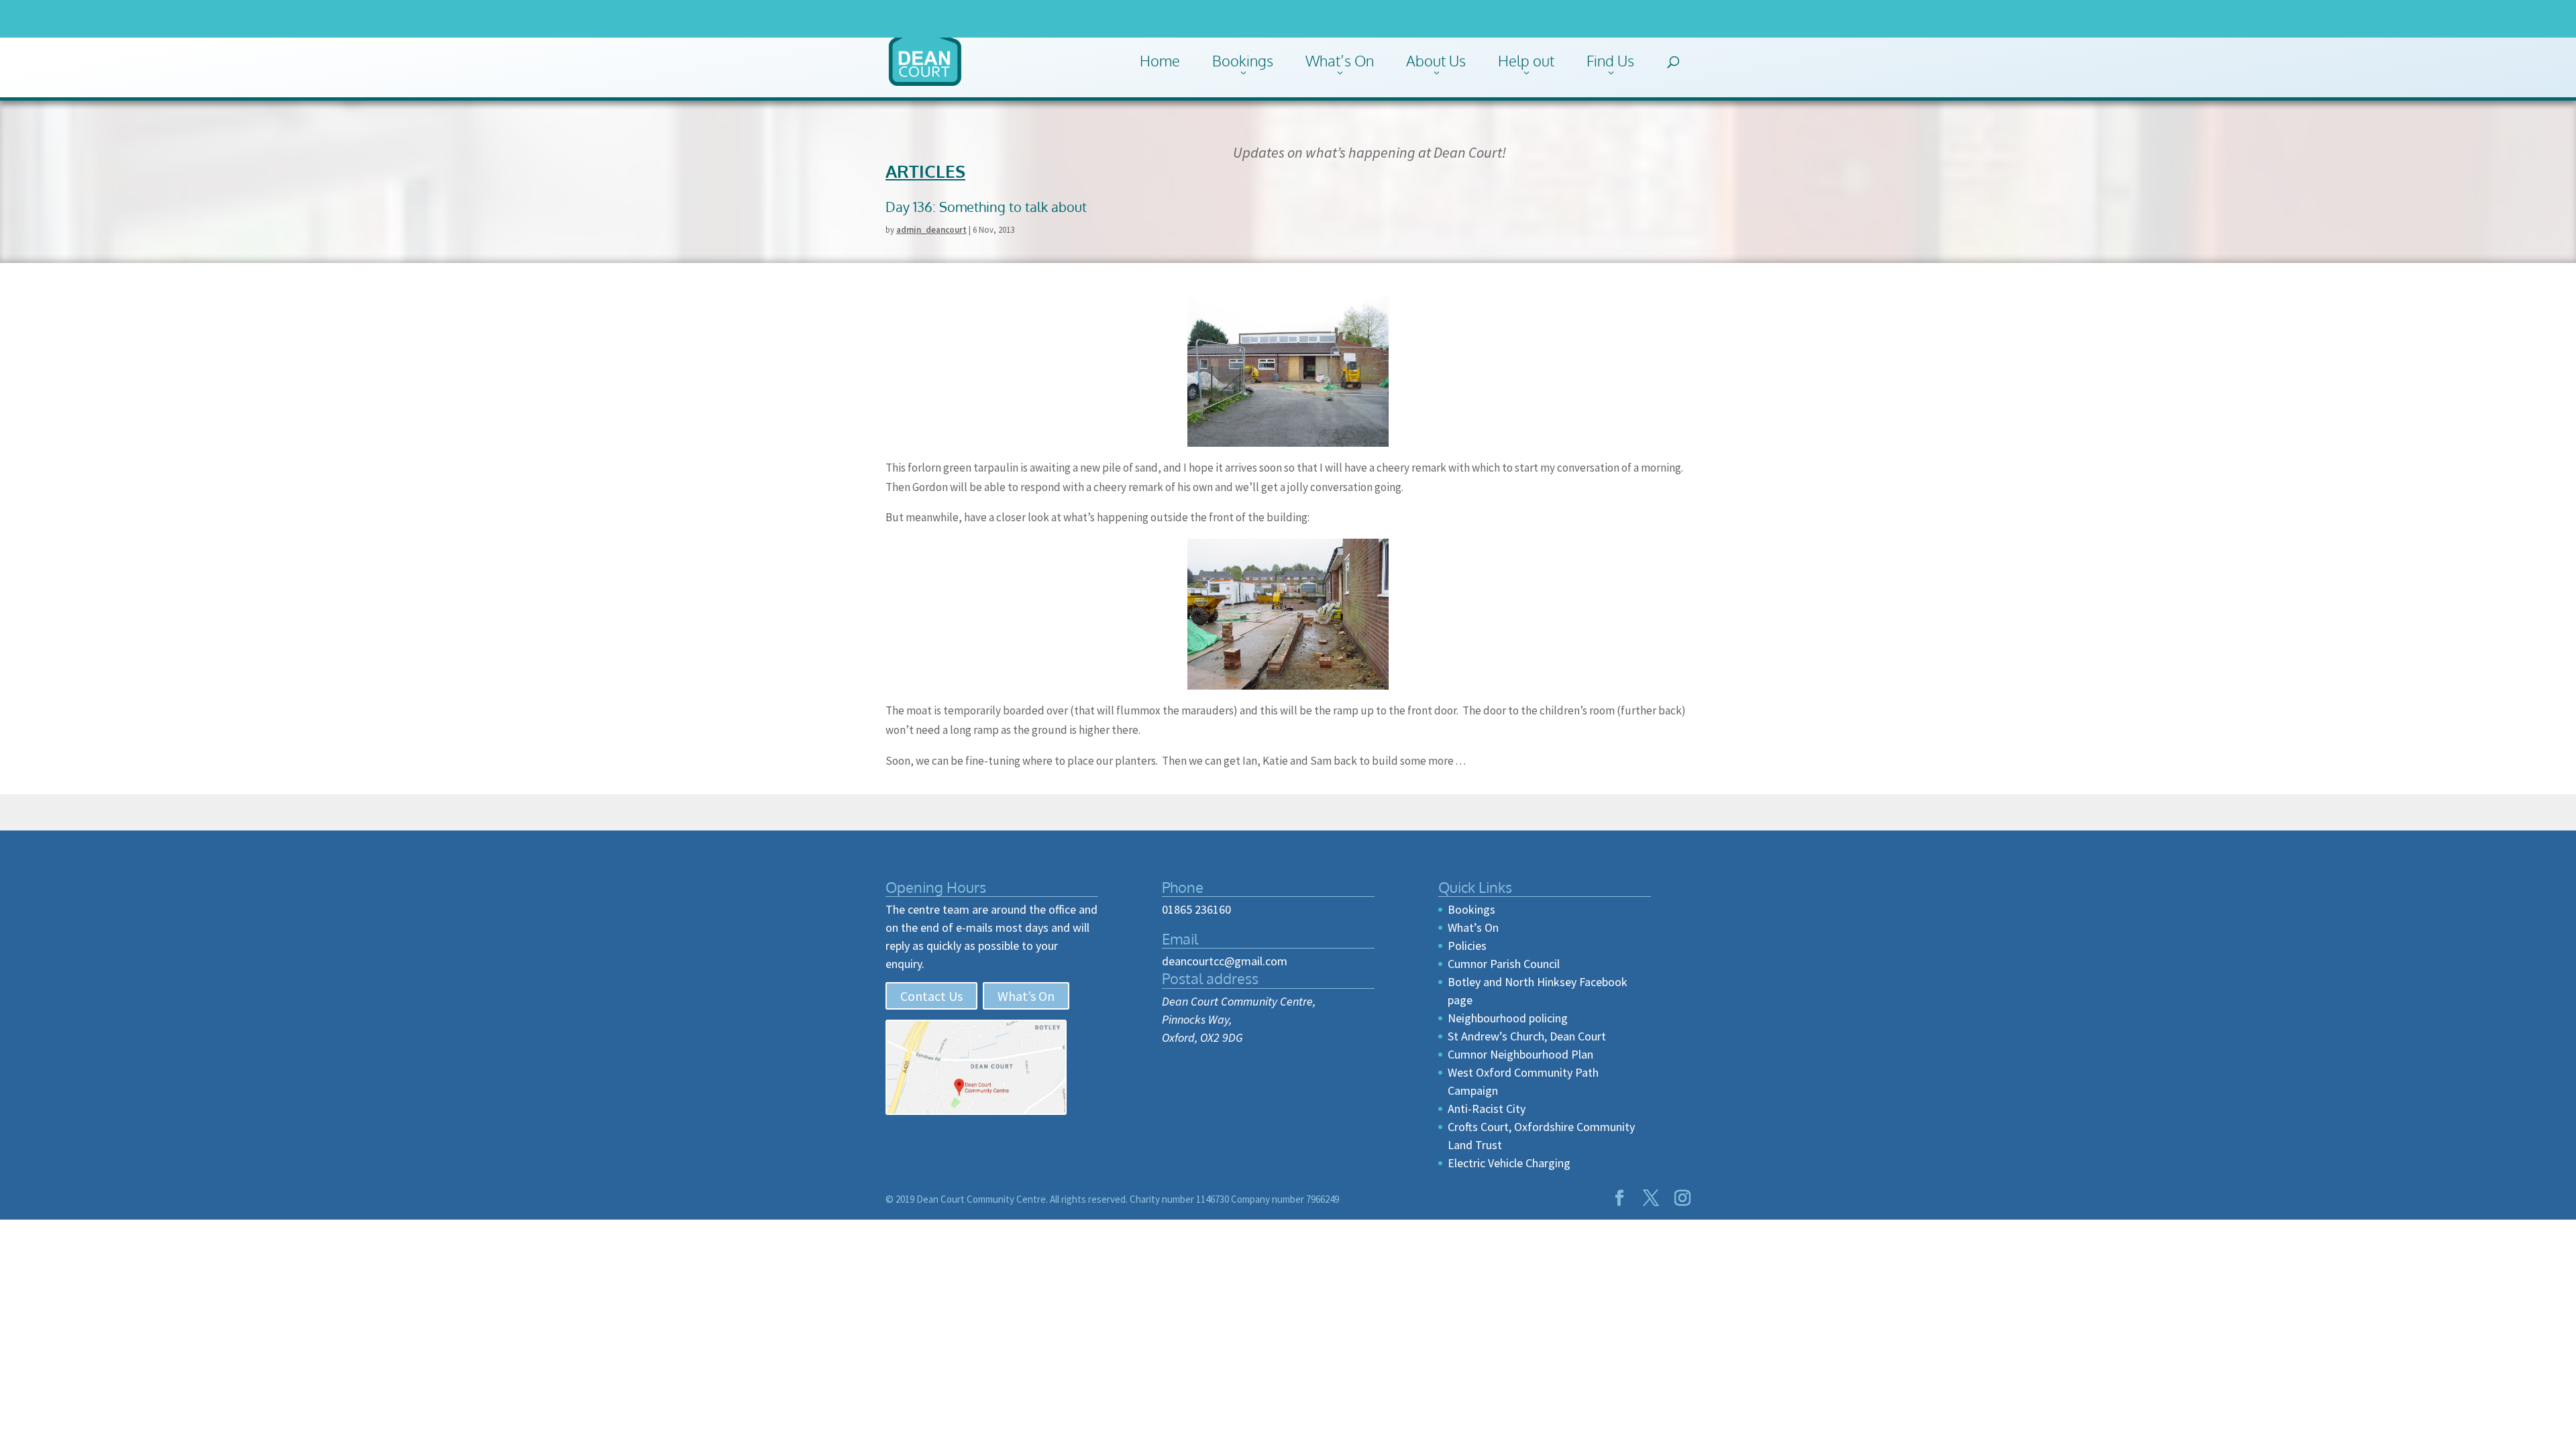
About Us (1436, 60)
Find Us (1610, 60)
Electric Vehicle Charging (1509, 1163)
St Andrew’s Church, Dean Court (1527, 1036)
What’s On (1340, 60)
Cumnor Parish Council (1504, 964)
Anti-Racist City (1487, 1109)
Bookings (1243, 60)
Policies (1467, 946)
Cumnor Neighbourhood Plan (1520, 1054)
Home (1160, 60)
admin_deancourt (931, 230)
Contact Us (931, 996)
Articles (925, 171)
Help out (1526, 60)
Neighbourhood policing (1508, 1018)
